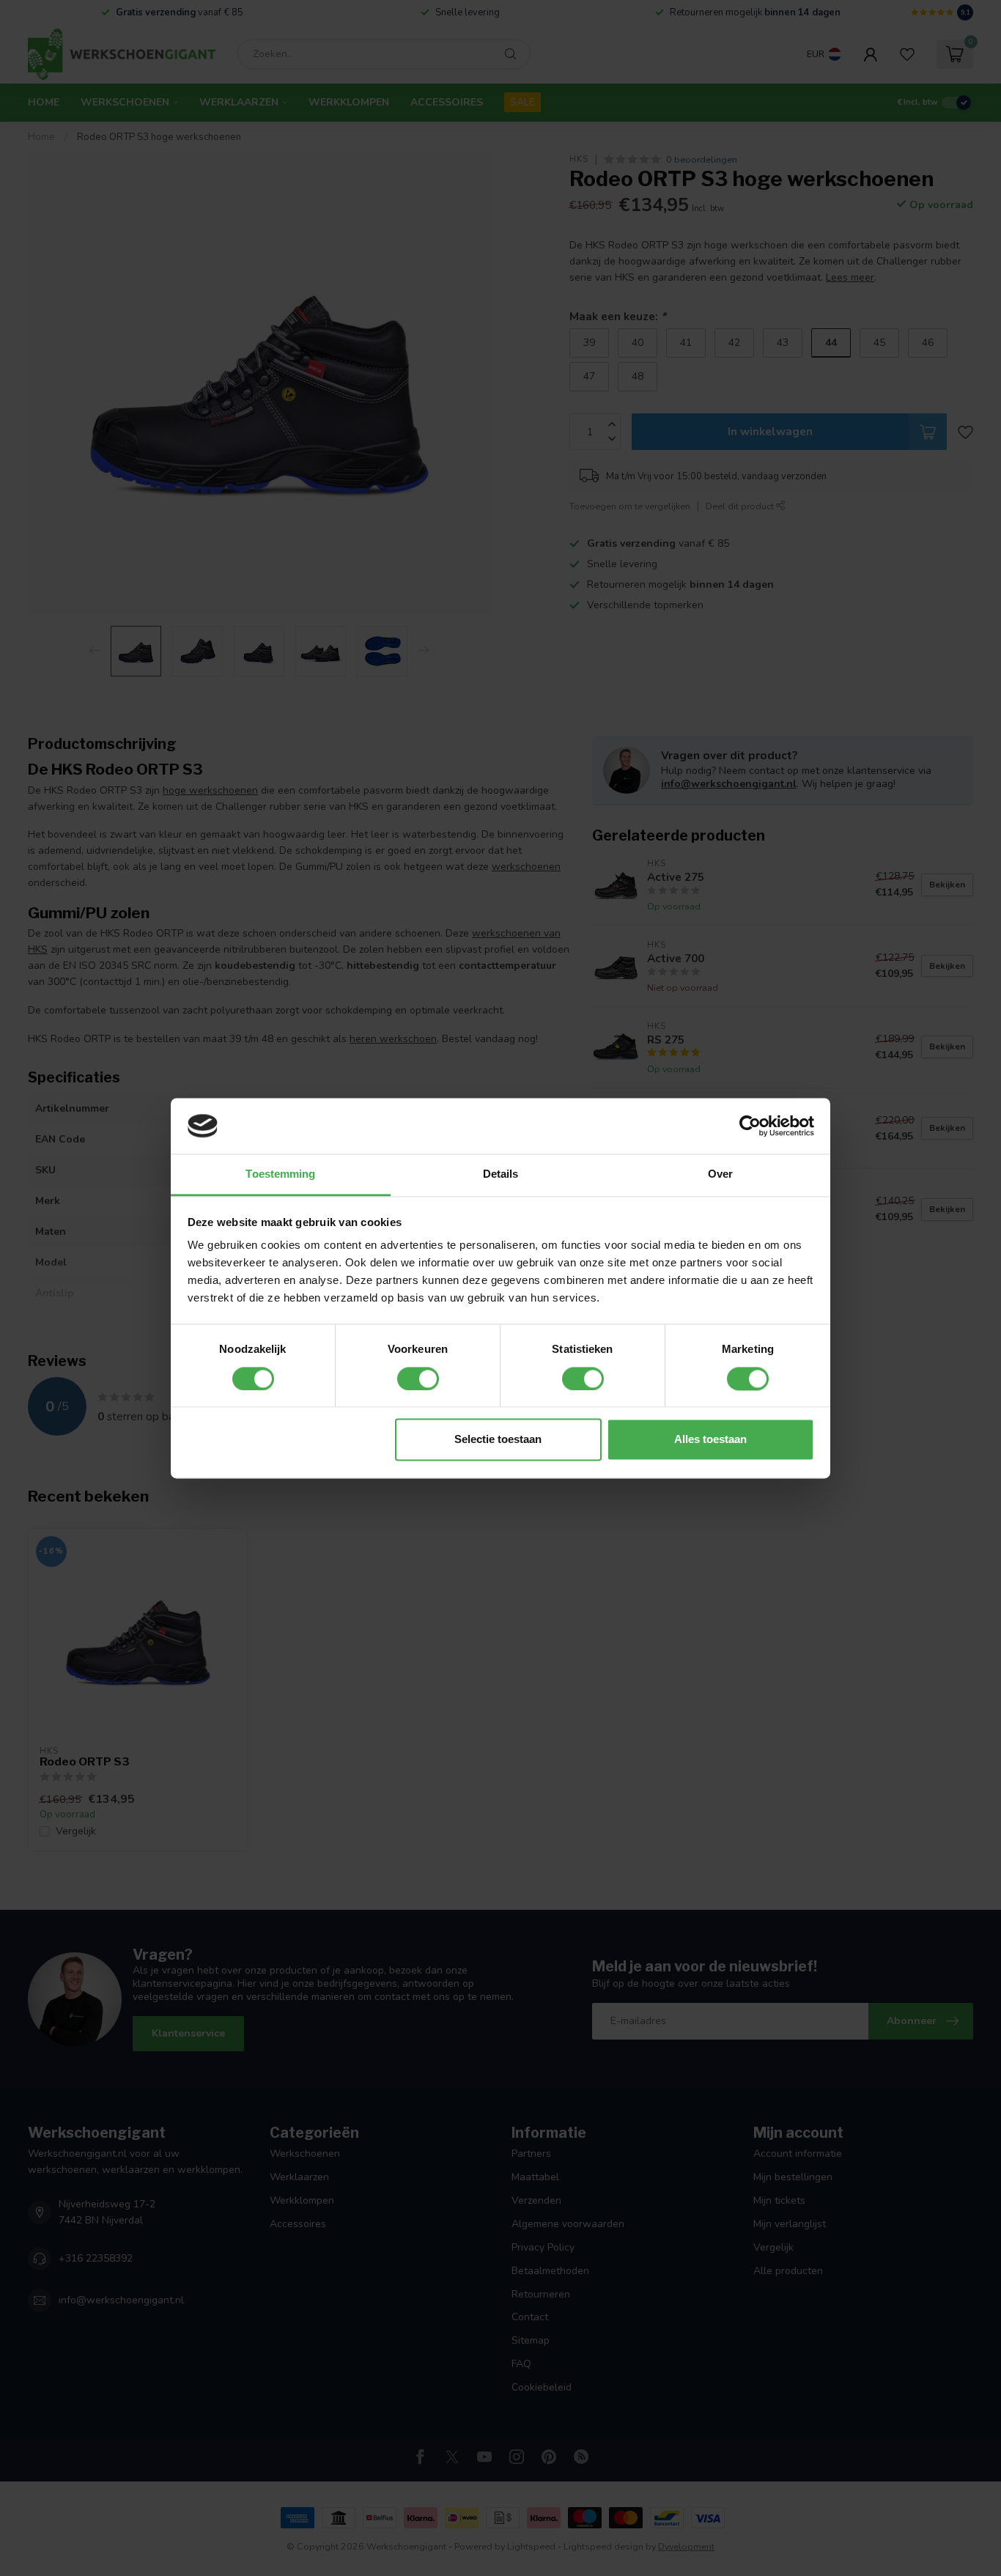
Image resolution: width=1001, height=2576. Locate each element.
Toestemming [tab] (280, 1174)
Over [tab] (720, 1174)
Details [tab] (501, 1174)
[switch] (418, 1379)
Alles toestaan (710, 1440)
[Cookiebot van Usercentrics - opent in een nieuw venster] (750, 1126)
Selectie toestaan (498, 1440)
